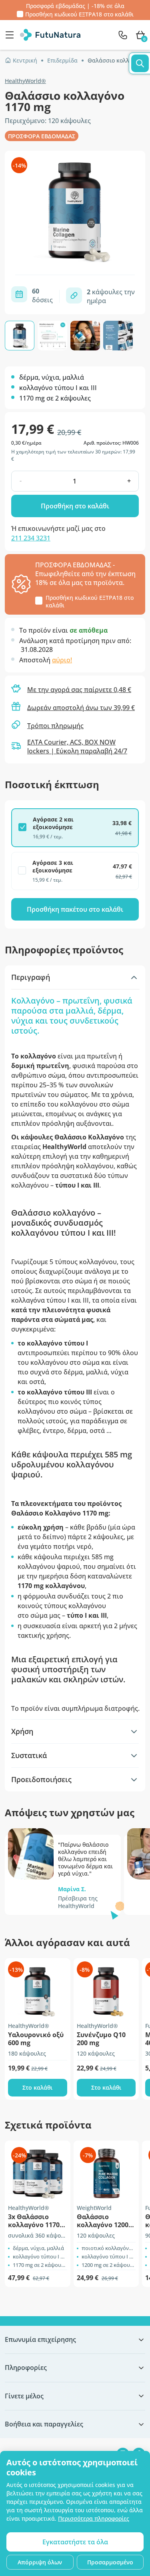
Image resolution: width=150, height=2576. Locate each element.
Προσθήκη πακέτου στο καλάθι (75, 909)
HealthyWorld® (25, 81)
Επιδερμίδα (62, 60)
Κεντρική (25, 60)
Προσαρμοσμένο (110, 2562)
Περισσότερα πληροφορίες (94, 2518)
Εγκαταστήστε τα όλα (75, 2542)
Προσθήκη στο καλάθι (75, 506)
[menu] (12, 35)
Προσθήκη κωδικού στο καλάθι (79, 14)
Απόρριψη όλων (40, 2562)
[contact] (123, 35)
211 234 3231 (31, 538)
